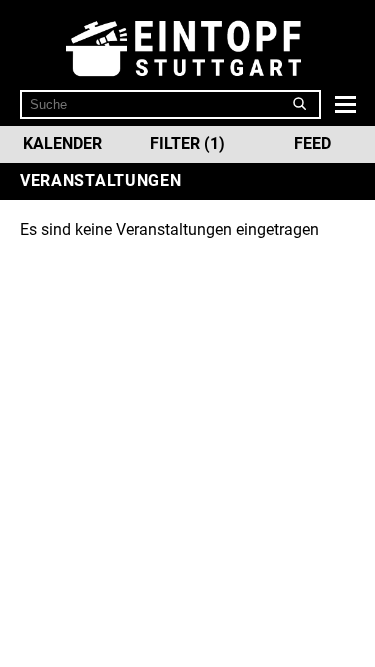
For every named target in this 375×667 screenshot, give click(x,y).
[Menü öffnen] (343, 104)
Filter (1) (187, 143)
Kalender (62, 143)
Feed (312, 143)
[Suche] (300, 104)
